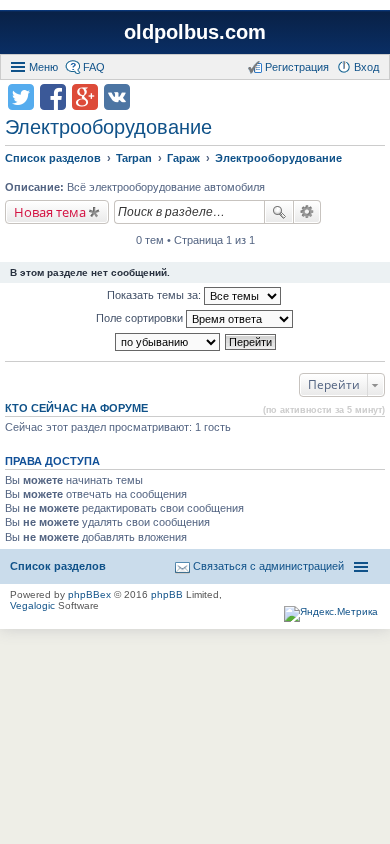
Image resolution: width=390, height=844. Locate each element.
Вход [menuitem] (366, 67)
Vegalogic (32, 605)
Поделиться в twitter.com (21, 97)
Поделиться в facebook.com (53, 97)
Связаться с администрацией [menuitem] (268, 566)
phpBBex (89, 594)
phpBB (167, 594)
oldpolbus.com (195, 32)
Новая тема (50, 212)
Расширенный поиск (307, 212)
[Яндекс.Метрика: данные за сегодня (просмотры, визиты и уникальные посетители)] (331, 614)
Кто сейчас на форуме (76, 408)
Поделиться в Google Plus (85, 97)
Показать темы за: (155, 295)
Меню (43, 67)
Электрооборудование (108, 127)
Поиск (279, 212)
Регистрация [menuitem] (297, 67)
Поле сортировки (141, 318)
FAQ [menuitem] (94, 67)
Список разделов (58, 566)
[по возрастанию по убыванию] (168, 342)
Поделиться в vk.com (117, 97)
